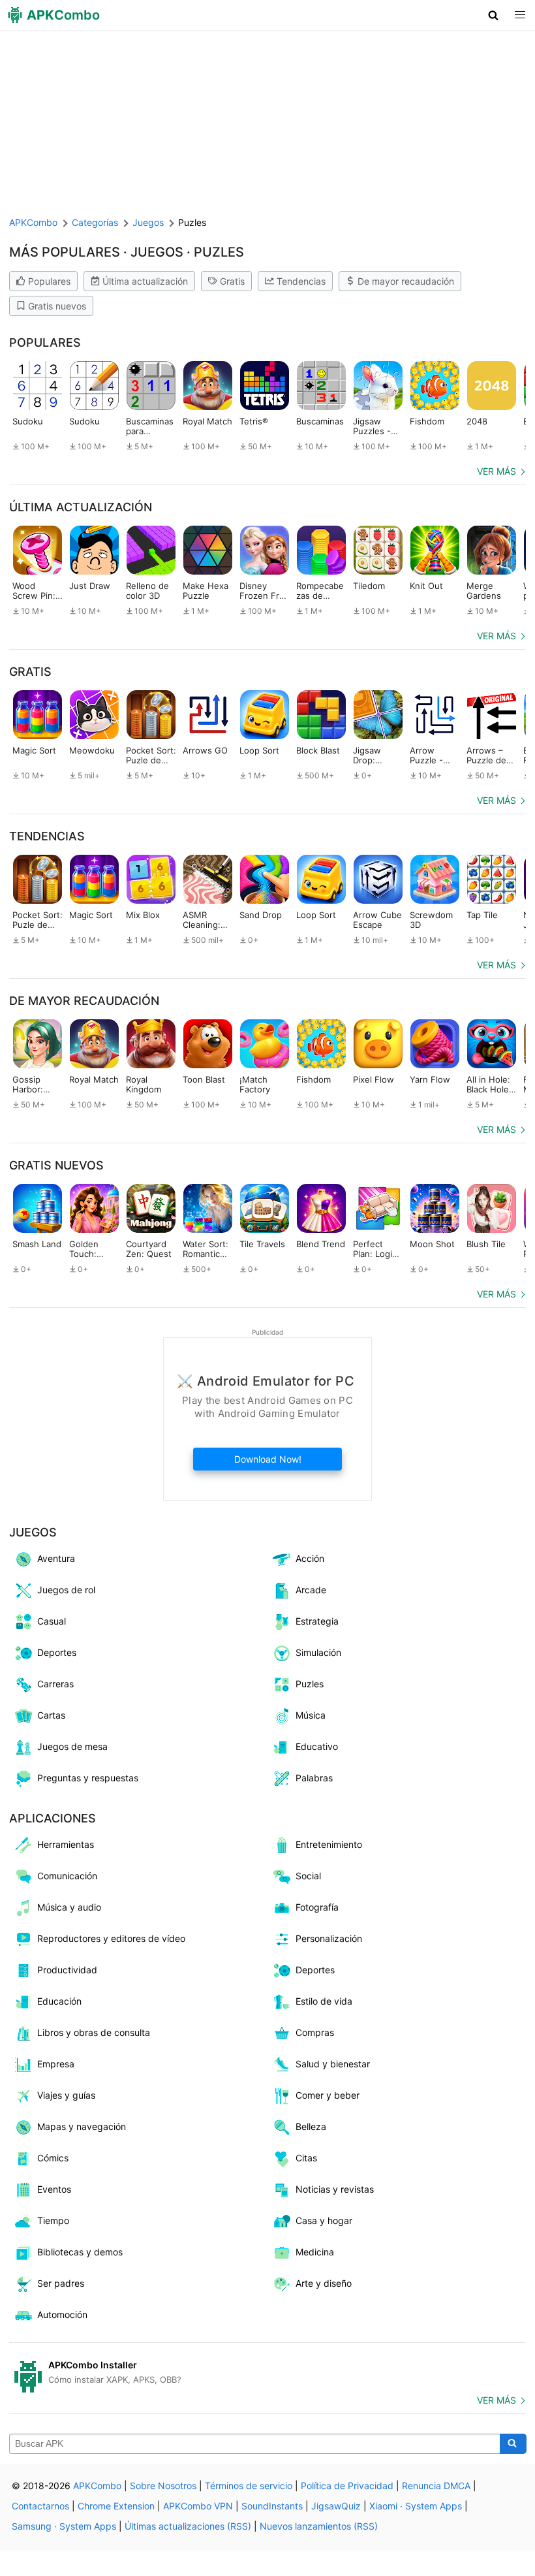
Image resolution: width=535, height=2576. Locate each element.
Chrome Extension (116, 2506)
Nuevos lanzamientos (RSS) (319, 2526)
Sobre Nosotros (163, 2486)
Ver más (497, 471)
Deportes (57, 1652)
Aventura (56, 1558)
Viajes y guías (66, 2095)
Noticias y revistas (335, 2189)
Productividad (67, 1970)
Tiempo (53, 2220)
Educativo (317, 1746)
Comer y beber (328, 2095)
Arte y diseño (324, 2283)
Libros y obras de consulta (94, 2032)
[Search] (513, 2444)
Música (311, 1715)
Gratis (232, 281)
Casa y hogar (324, 2220)
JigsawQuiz (336, 2506)
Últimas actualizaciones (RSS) (188, 2526)
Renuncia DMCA (436, 2486)
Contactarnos (40, 2506)
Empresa (56, 2064)
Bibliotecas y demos (80, 2252)
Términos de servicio (249, 2486)
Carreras (55, 1684)
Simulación (318, 1652)
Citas (306, 2158)
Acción (310, 1558)
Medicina (315, 2252)
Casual (52, 1621)
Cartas (51, 1715)
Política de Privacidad (347, 2486)
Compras (315, 2032)
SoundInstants (272, 2506)
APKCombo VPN (198, 2506)
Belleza (311, 2126)
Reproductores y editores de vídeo (111, 1938)
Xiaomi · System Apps (416, 2506)
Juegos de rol (66, 1590)
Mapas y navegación (82, 2126)
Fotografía (317, 1907)
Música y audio (69, 1907)
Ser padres (61, 2283)
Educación (59, 2001)
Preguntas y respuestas (88, 1778)
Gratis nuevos (57, 306)
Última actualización (145, 281)
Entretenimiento (329, 1844)
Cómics (53, 2158)
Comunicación (67, 1876)
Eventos (54, 2189)
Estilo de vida (324, 2001)
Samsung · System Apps (64, 2526)
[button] (494, 15)
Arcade (311, 1590)
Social (308, 1876)
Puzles (310, 1684)
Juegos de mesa (72, 1746)
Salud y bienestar (333, 2064)
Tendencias (301, 281)
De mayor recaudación (406, 281)
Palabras (314, 1778)
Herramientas (66, 1844)
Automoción (62, 2314)
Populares (49, 281)
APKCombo (33, 222)
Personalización (329, 1938)
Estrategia (317, 1621)
